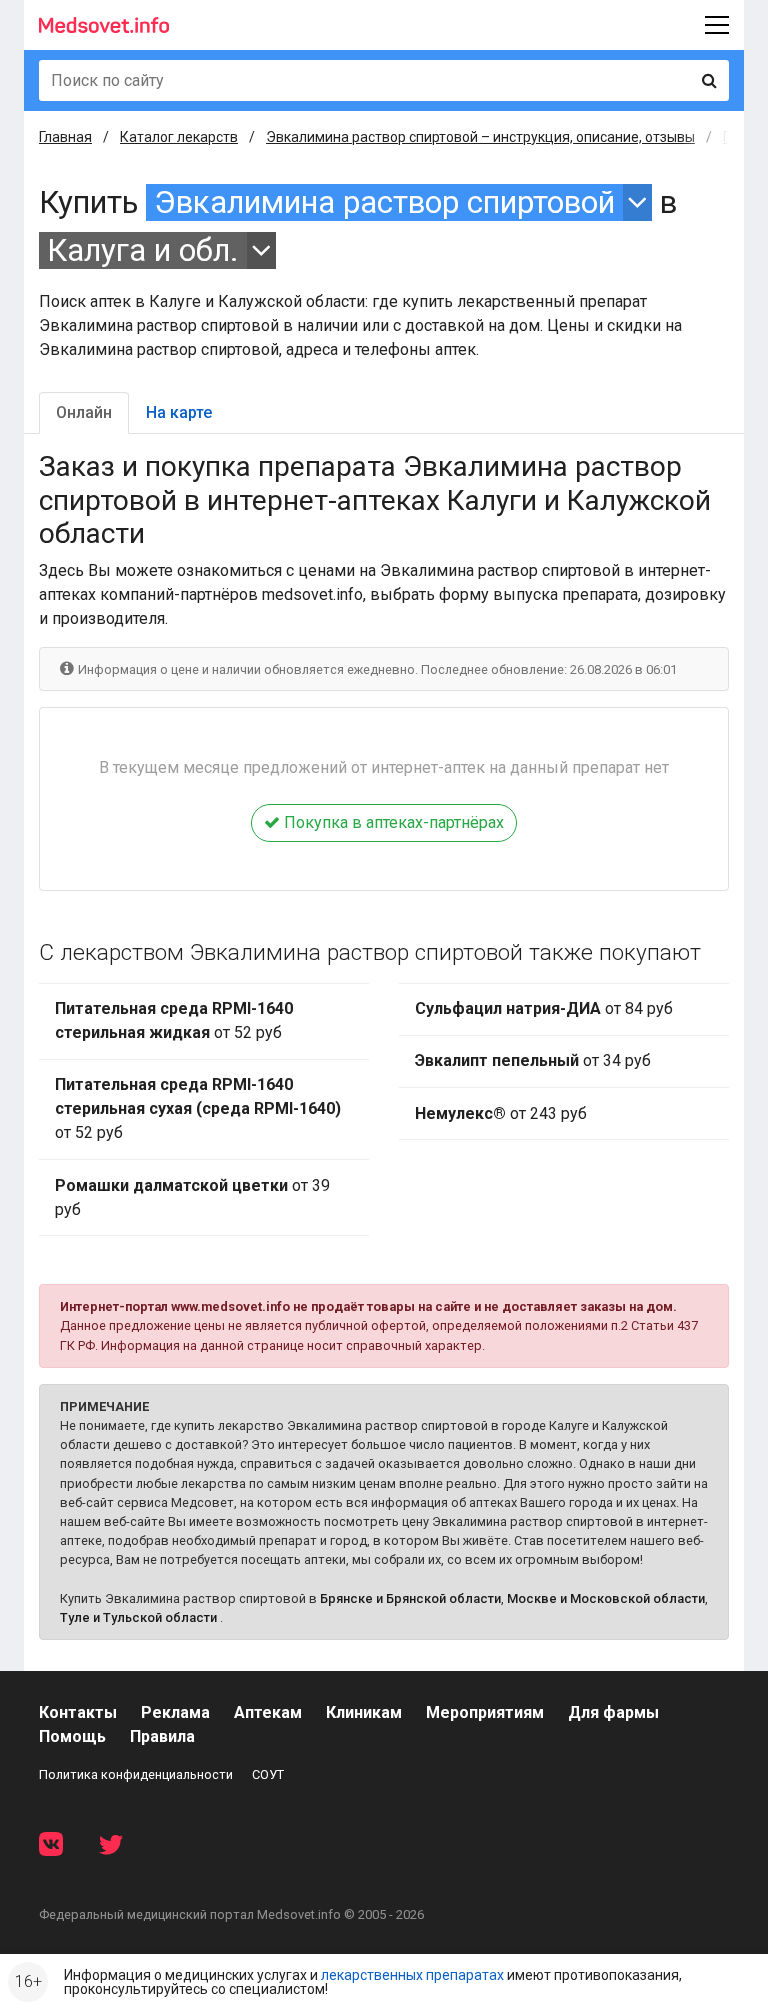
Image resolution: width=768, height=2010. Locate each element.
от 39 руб (192, 1197)
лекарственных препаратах (412, 1975)
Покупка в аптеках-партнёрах (392, 822)
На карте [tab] (179, 412)
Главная (65, 137)
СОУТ (268, 1774)
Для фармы (613, 1712)
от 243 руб (501, 1113)
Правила (162, 1736)
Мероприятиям (485, 1712)
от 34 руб (533, 1060)
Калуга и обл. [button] (143, 250)
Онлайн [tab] (84, 412)
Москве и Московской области (606, 1598)
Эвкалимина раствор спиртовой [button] (384, 202)
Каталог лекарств (179, 137)
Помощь (72, 1736)
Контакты (78, 1712)
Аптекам (268, 1712)
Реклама (175, 1712)
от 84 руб (544, 1008)
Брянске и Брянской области (410, 1598)
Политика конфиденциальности (136, 1774)
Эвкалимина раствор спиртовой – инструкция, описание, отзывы (480, 137)
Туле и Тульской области (138, 1617)
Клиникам (364, 1712)
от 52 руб (174, 1020)
